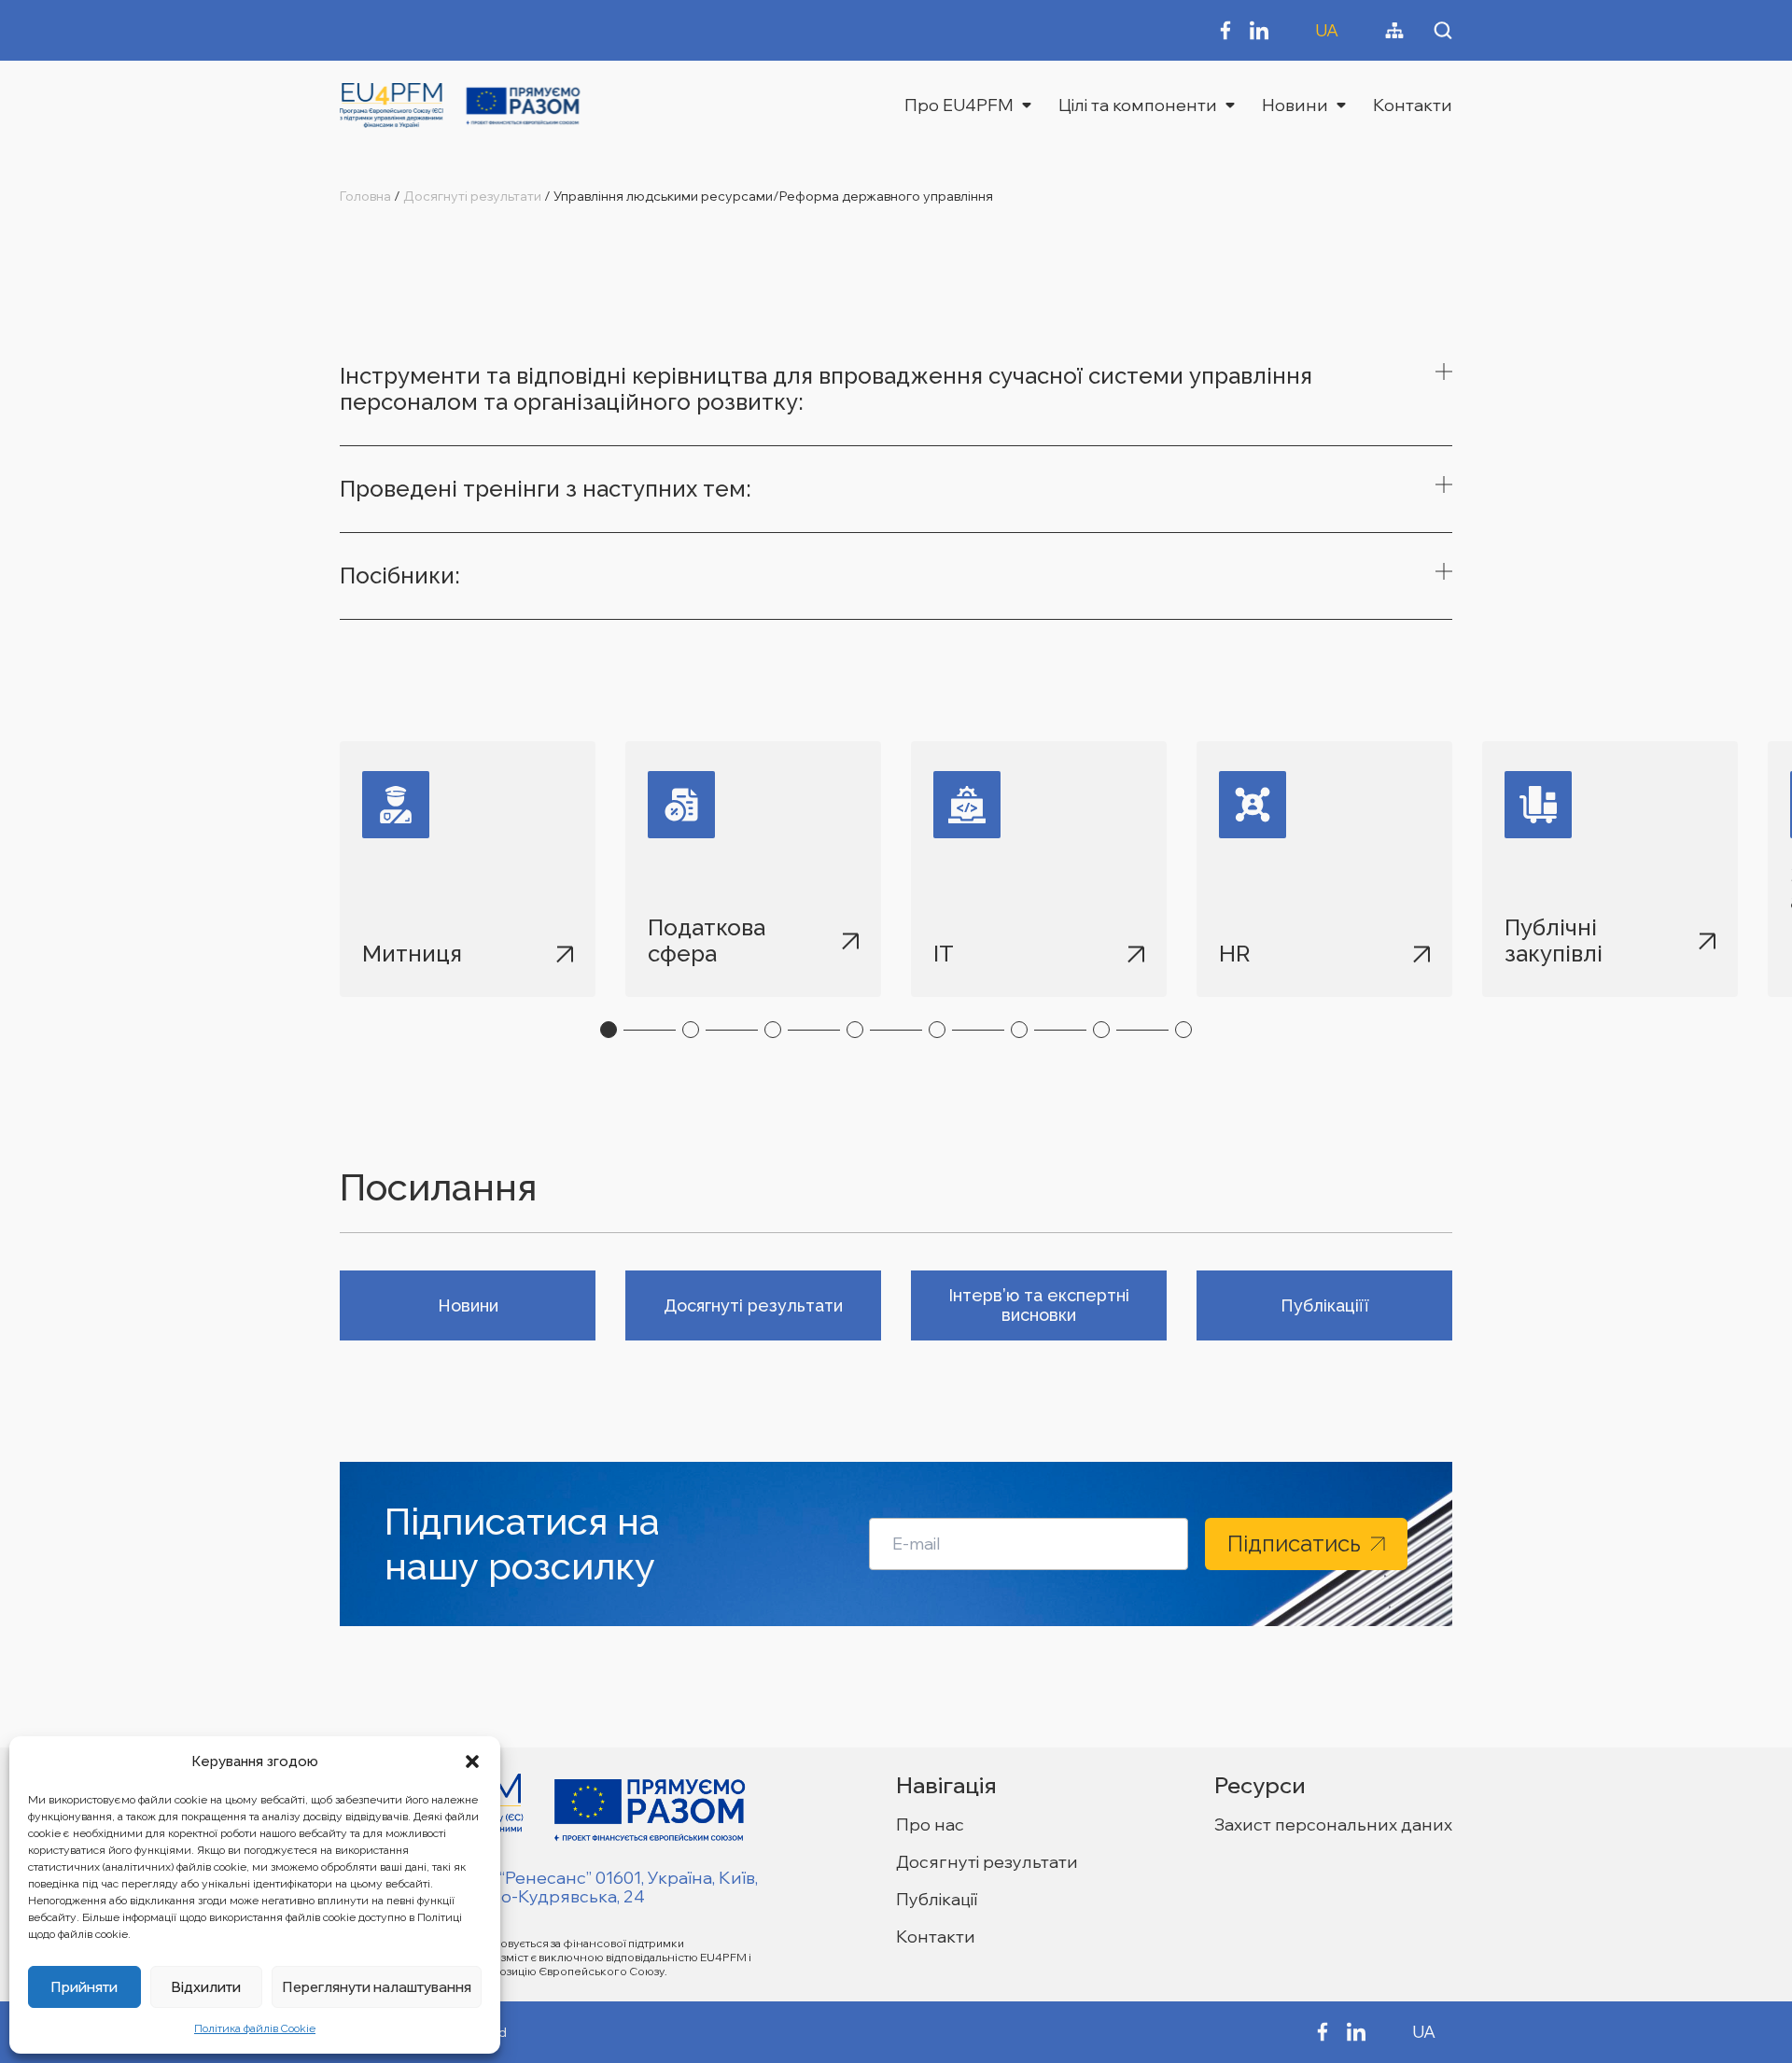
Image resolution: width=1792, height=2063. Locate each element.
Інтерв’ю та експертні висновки (1039, 1305)
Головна (365, 196)
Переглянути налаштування (377, 1987)
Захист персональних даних (1333, 1824)
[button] (472, 1761)
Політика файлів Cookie (255, 2028)
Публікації (937, 1899)
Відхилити (206, 1987)
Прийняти (84, 1987)
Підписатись (1294, 1544)
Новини (1295, 105)
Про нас (930, 1824)
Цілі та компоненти (1138, 105)
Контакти (1413, 105)
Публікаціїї (1325, 1305)
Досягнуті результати (472, 196)
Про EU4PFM (959, 105)
